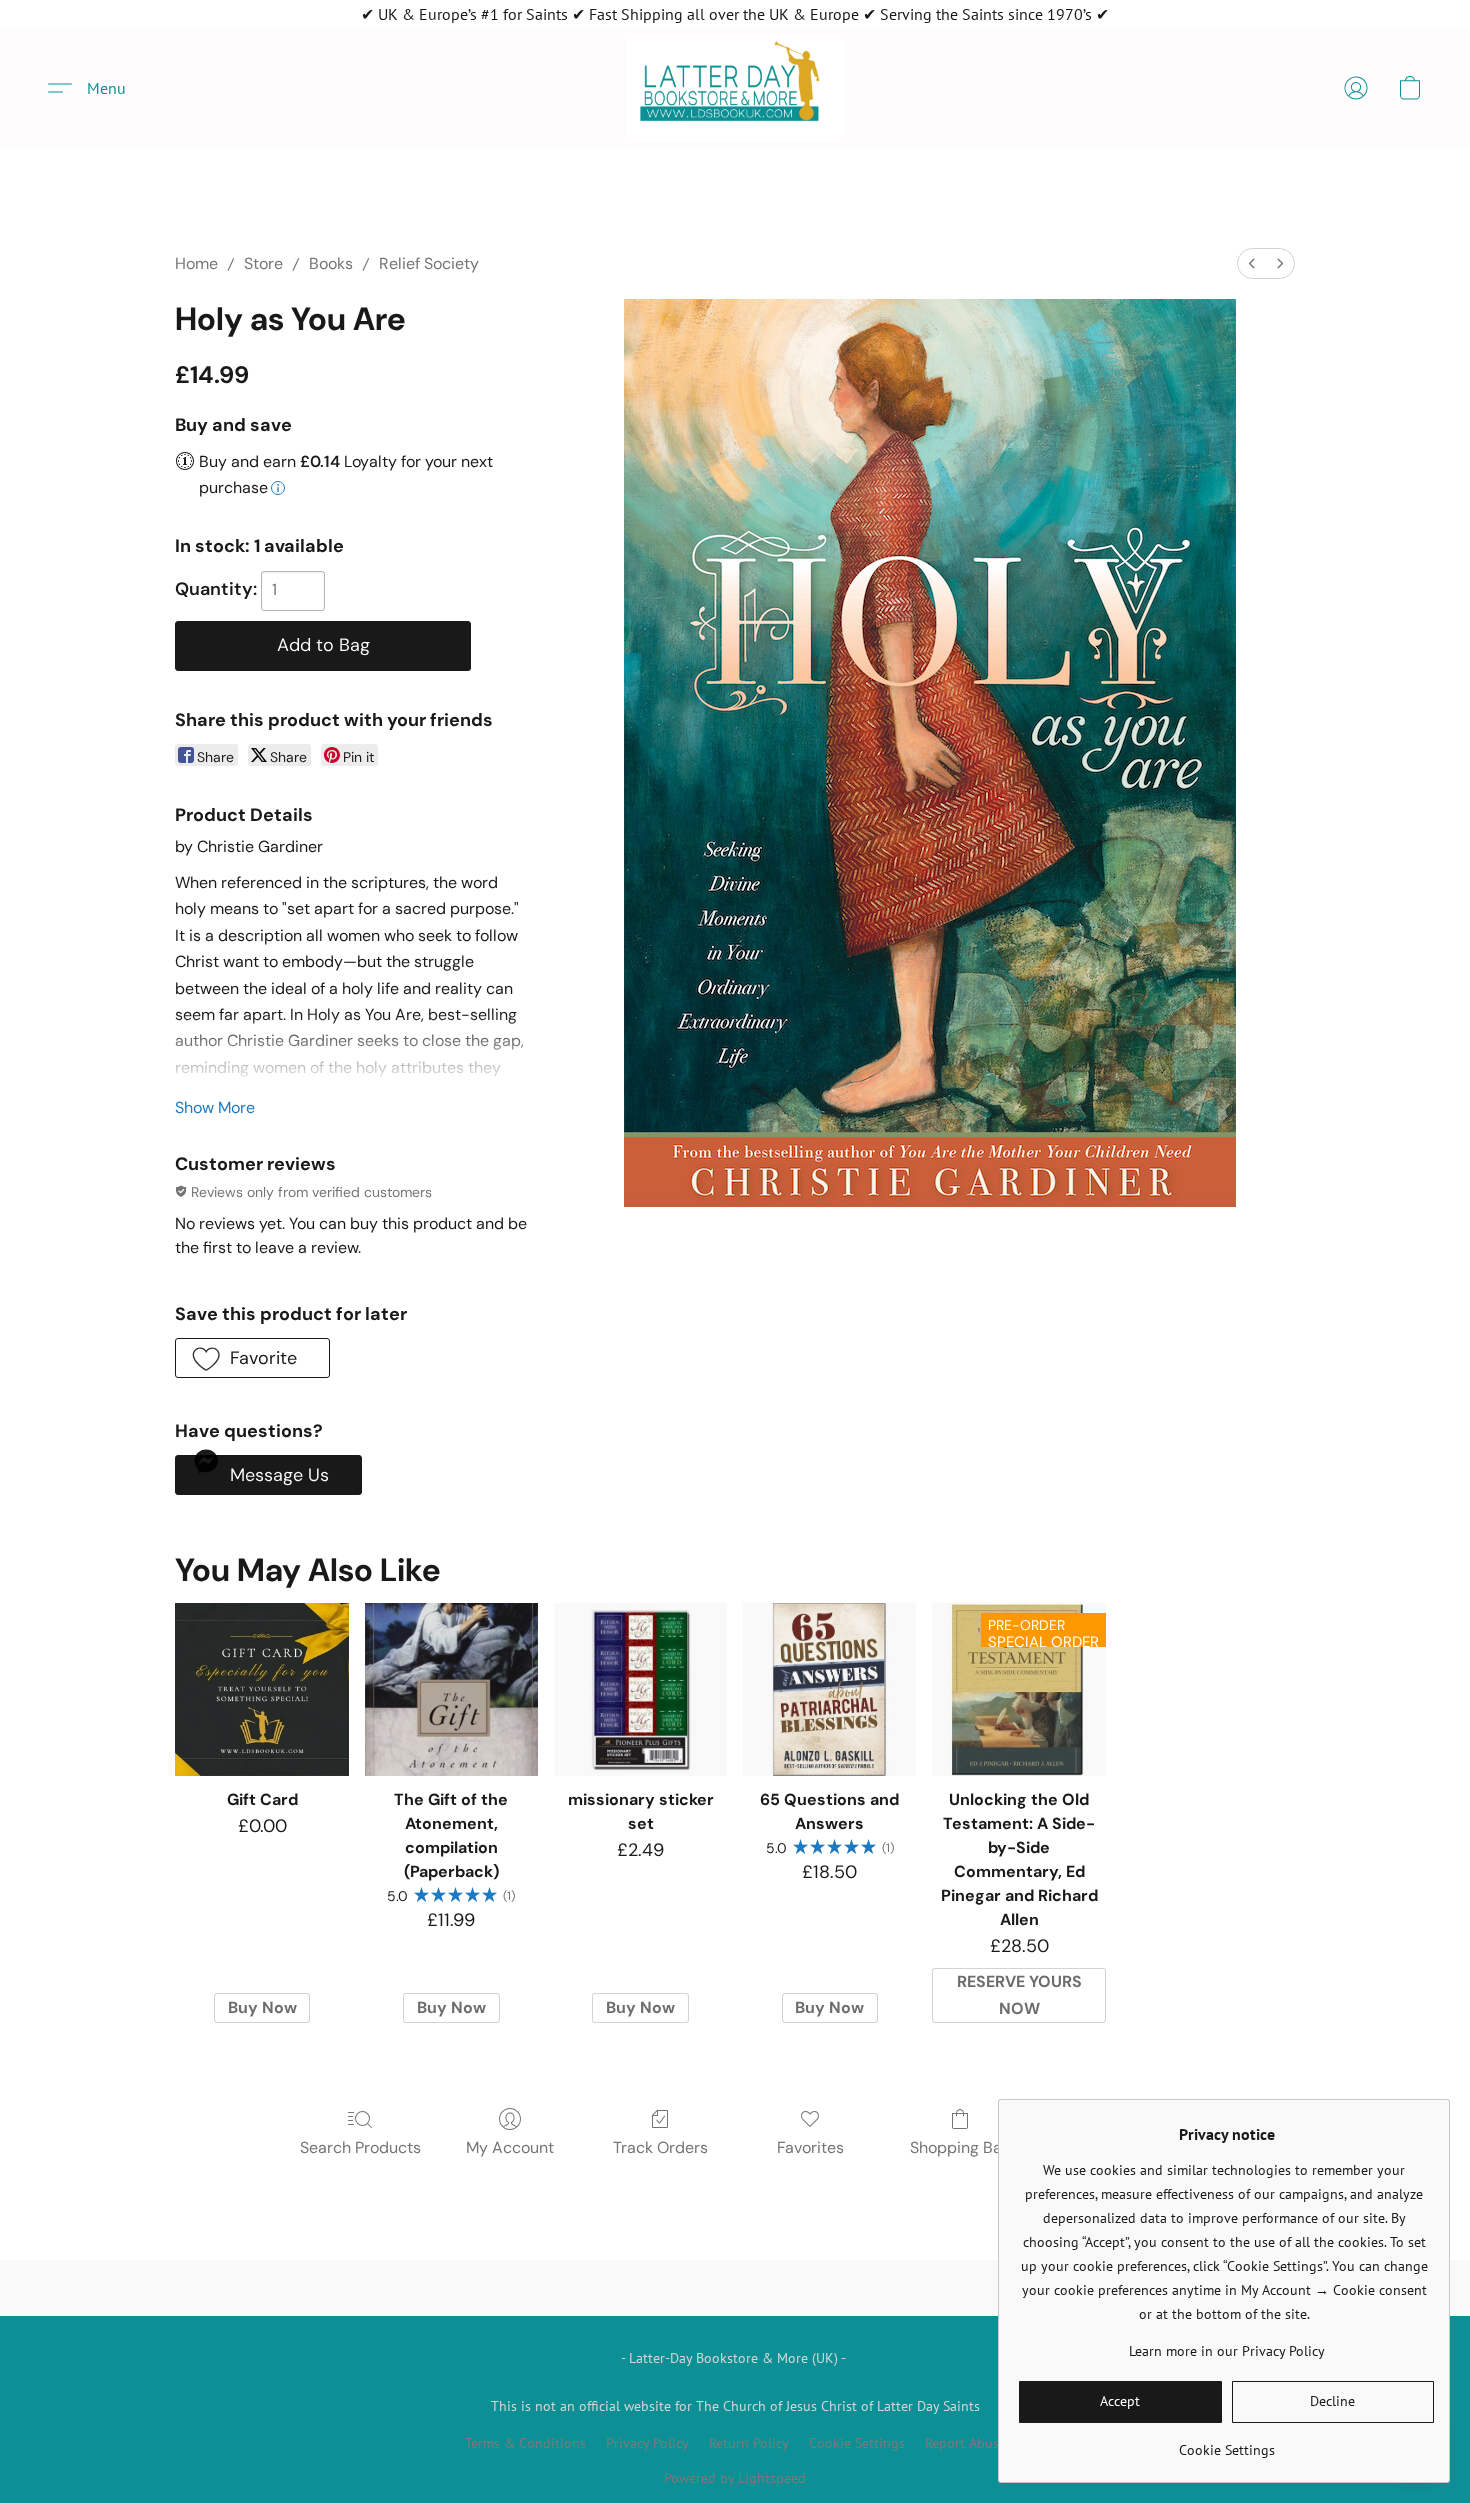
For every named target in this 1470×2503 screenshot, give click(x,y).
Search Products (360, 2147)
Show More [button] (215, 1107)
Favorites (810, 2147)
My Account (510, 2147)
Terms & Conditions (525, 2443)
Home (196, 263)
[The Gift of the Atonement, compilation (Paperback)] (451, 1689)
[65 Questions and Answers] (829, 1689)
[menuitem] (1252, 263)
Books (331, 263)
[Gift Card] (261, 1689)
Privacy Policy (647, 2443)
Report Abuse (965, 2443)
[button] (735, 88)
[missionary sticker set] (640, 1689)
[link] (1226, 2442)
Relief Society (429, 263)
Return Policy (749, 2443)
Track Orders (660, 2147)
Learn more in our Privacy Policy (1227, 2351)
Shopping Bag (960, 2147)
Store (263, 263)
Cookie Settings (857, 2443)
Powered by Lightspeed (735, 2478)
